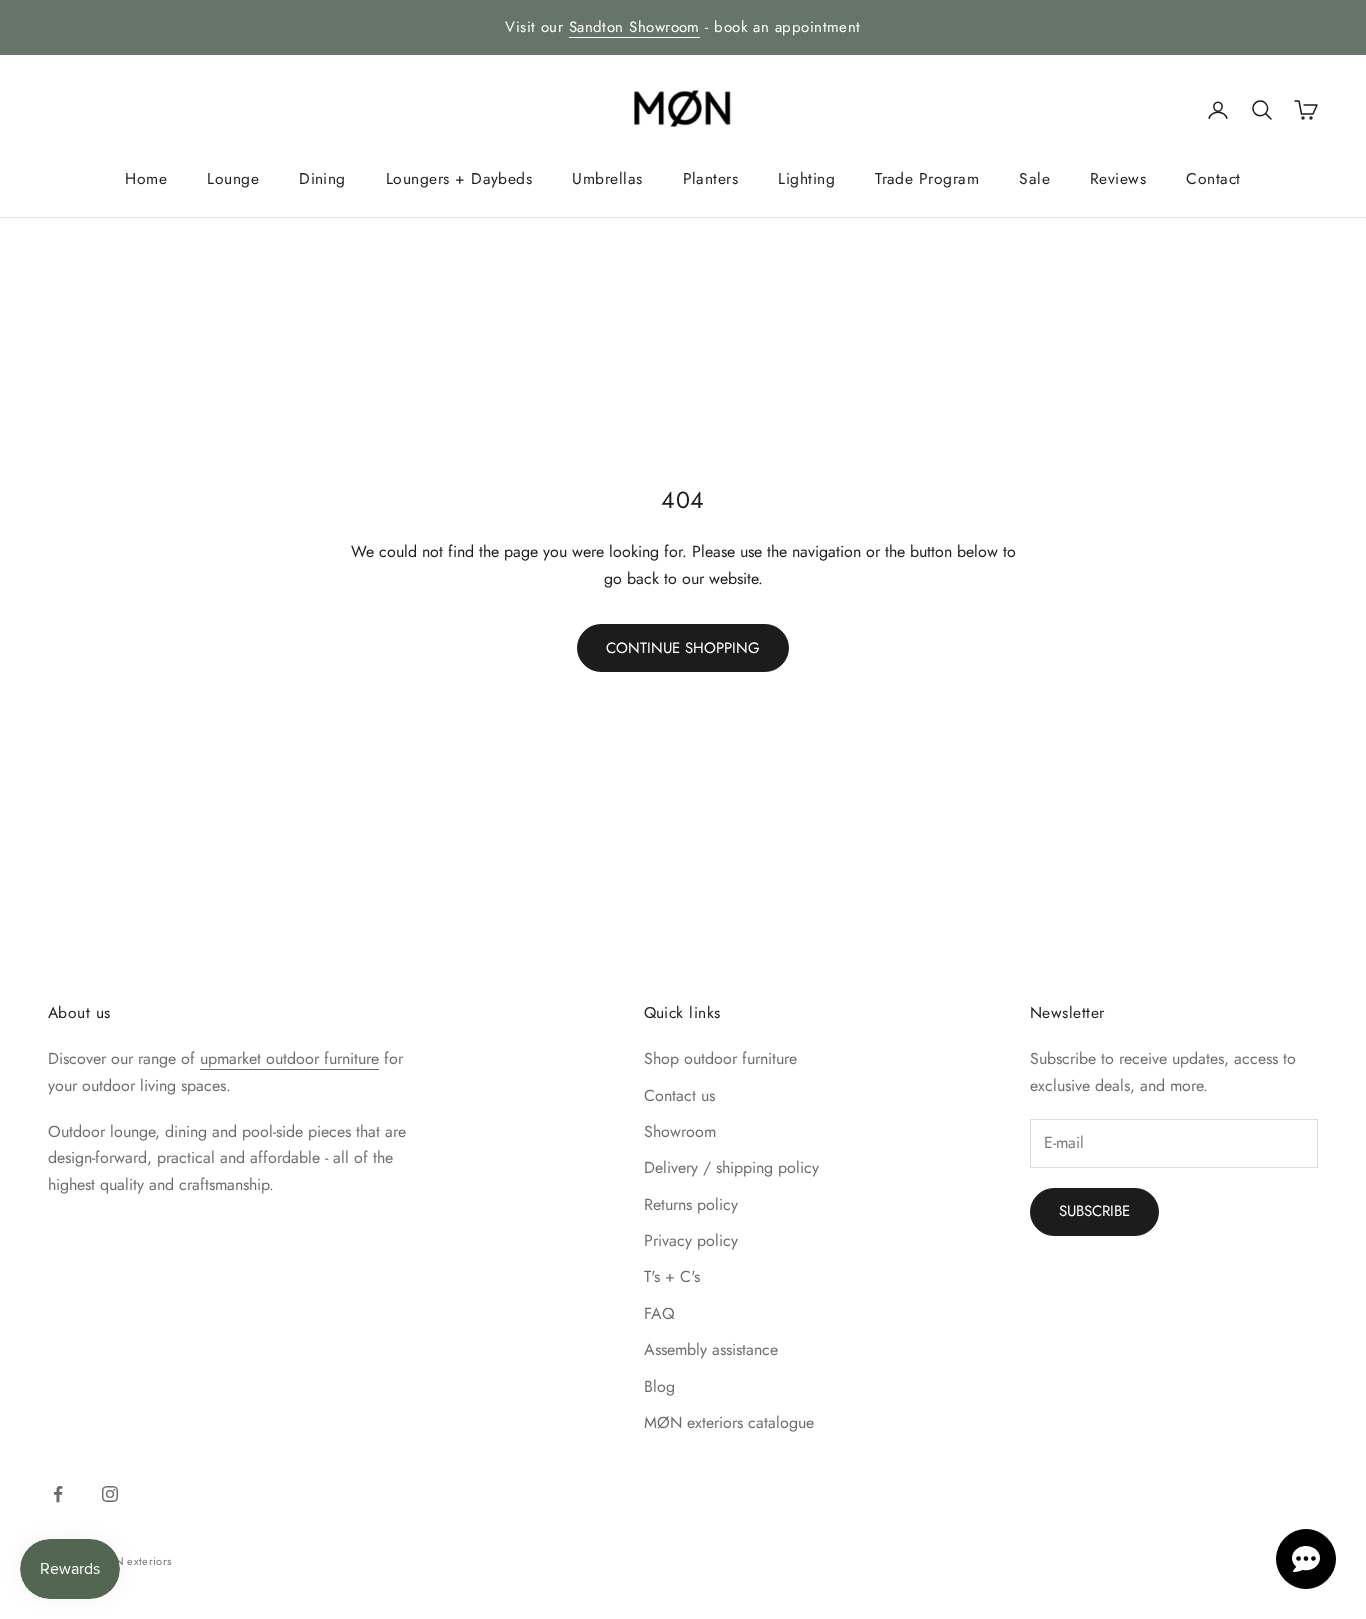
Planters (711, 178)
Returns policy (691, 1204)
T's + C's (672, 1276)
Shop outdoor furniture (720, 1058)
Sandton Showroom (634, 27)
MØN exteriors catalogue (729, 1422)
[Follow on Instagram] (110, 1494)
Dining (322, 178)
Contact (1213, 178)
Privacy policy (691, 1240)
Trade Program (927, 178)
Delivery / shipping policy (731, 1167)
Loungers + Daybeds (459, 178)
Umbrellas (607, 178)
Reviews (1118, 178)
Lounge (233, 178)
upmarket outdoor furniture (289, 1058)
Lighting (806, 178)
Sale (1034, 178)
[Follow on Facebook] (58, 1494)
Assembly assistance (711, 1349)
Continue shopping (683, 648)
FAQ (659, 1313)
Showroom (680, 1131)
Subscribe (1094, 1211)
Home (146, 178)
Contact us (679, 1095)
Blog (659, 1386)
